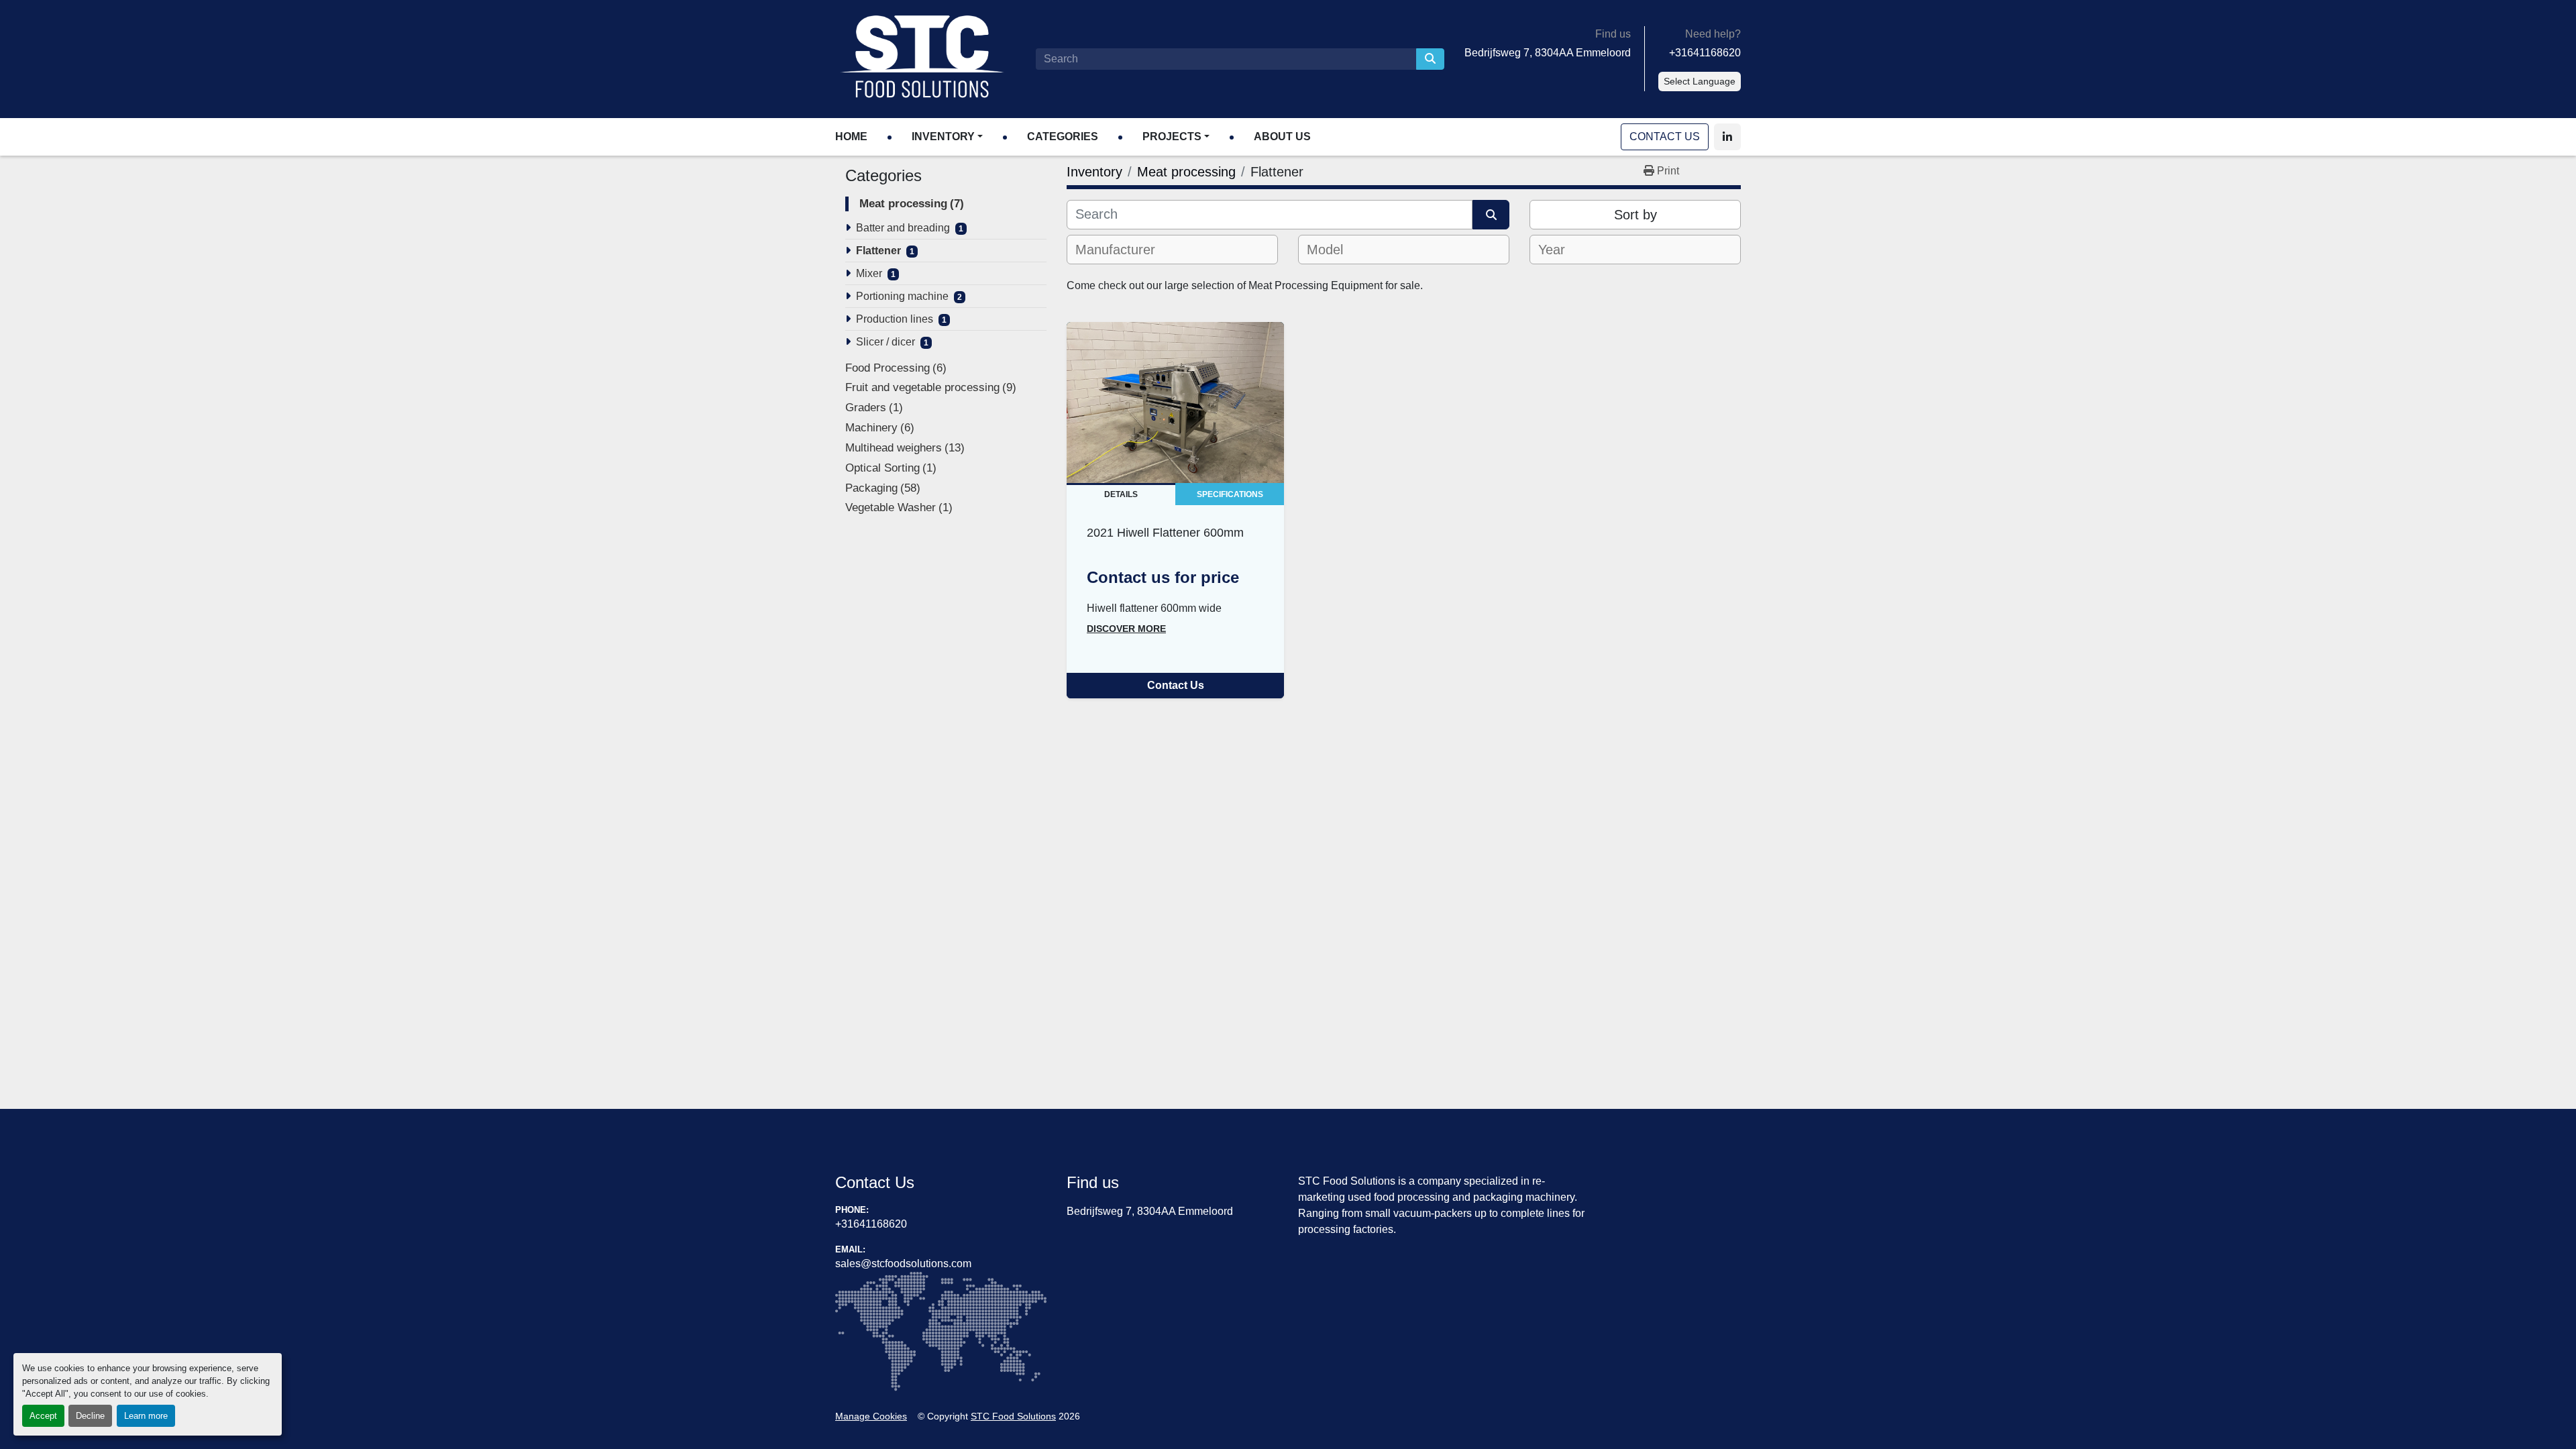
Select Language (1700, 81)
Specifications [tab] (1230, 494)
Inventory (943, 137)
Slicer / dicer (885, 342)
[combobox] (1172, 250)
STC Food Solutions (1013, 1416)
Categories (1063, 137)
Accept (43, 1416)
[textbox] (1123, 250)
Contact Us (1665, 137)
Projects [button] (1172, 137)
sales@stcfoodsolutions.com (903, 1264)
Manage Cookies (871, 1416)
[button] (947, 137)
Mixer (869, 273)
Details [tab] (1121, 494)
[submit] (1430, 59)
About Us (1282, 137)
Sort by (1635, 215)
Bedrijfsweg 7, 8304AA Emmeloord (1548, 53)
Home (851, 137)
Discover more (1126, 629)
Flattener (878, 251)
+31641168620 (1705, 53)
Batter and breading (903, 228)
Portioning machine (902, 296)
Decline (90, 1416)
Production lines (895, 319)
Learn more (146, 1416)
